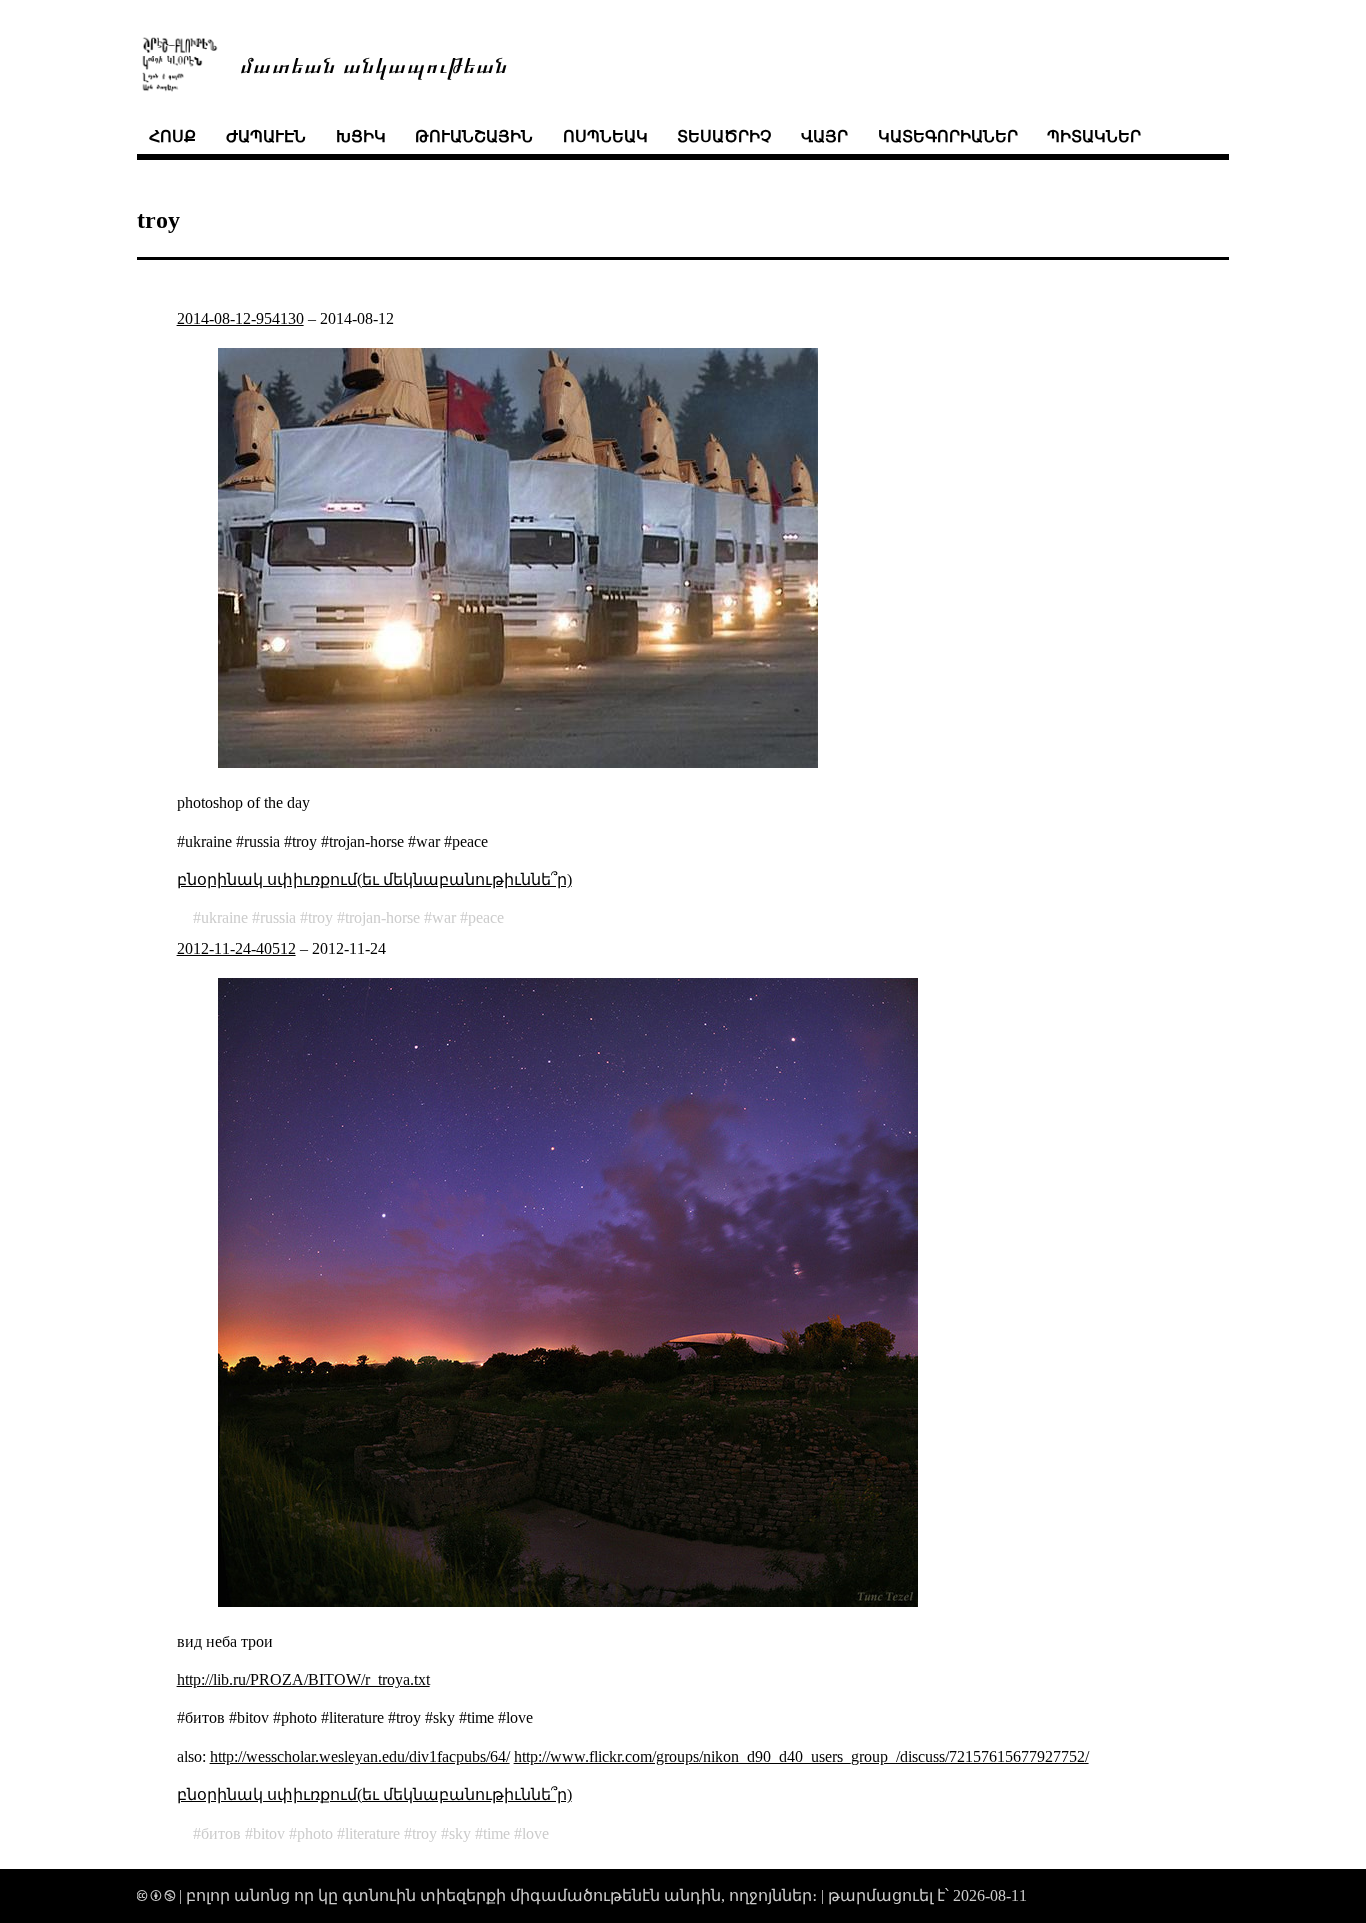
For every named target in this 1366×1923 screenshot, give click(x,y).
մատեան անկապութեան (374, 63)
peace (486, 917)
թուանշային (474, 136)
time (496, 1833)
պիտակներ (1094, 136)
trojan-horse (382, 917)
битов (221, 1833)
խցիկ (361, 136)
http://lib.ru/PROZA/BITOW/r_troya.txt (303, 1679)
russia (278, 917)
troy (320, 917)
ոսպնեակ (605, 136)
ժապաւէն (266, 136)
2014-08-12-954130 (240, 318)
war (444, 917)
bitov (269, 1833)
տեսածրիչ (724, 136)
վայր (824, 136)
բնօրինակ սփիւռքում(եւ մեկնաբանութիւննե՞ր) (374, 879)
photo (315, 1833)
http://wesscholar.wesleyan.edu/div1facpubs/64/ (360, 1756)
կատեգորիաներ (948, 136)
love (535, 1833)
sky (460, 1833)
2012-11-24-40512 (236, 948)
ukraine (224, 917)
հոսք (172, 136)
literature (372, 1833)
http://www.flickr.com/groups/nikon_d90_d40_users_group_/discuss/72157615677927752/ (801, 1756)
